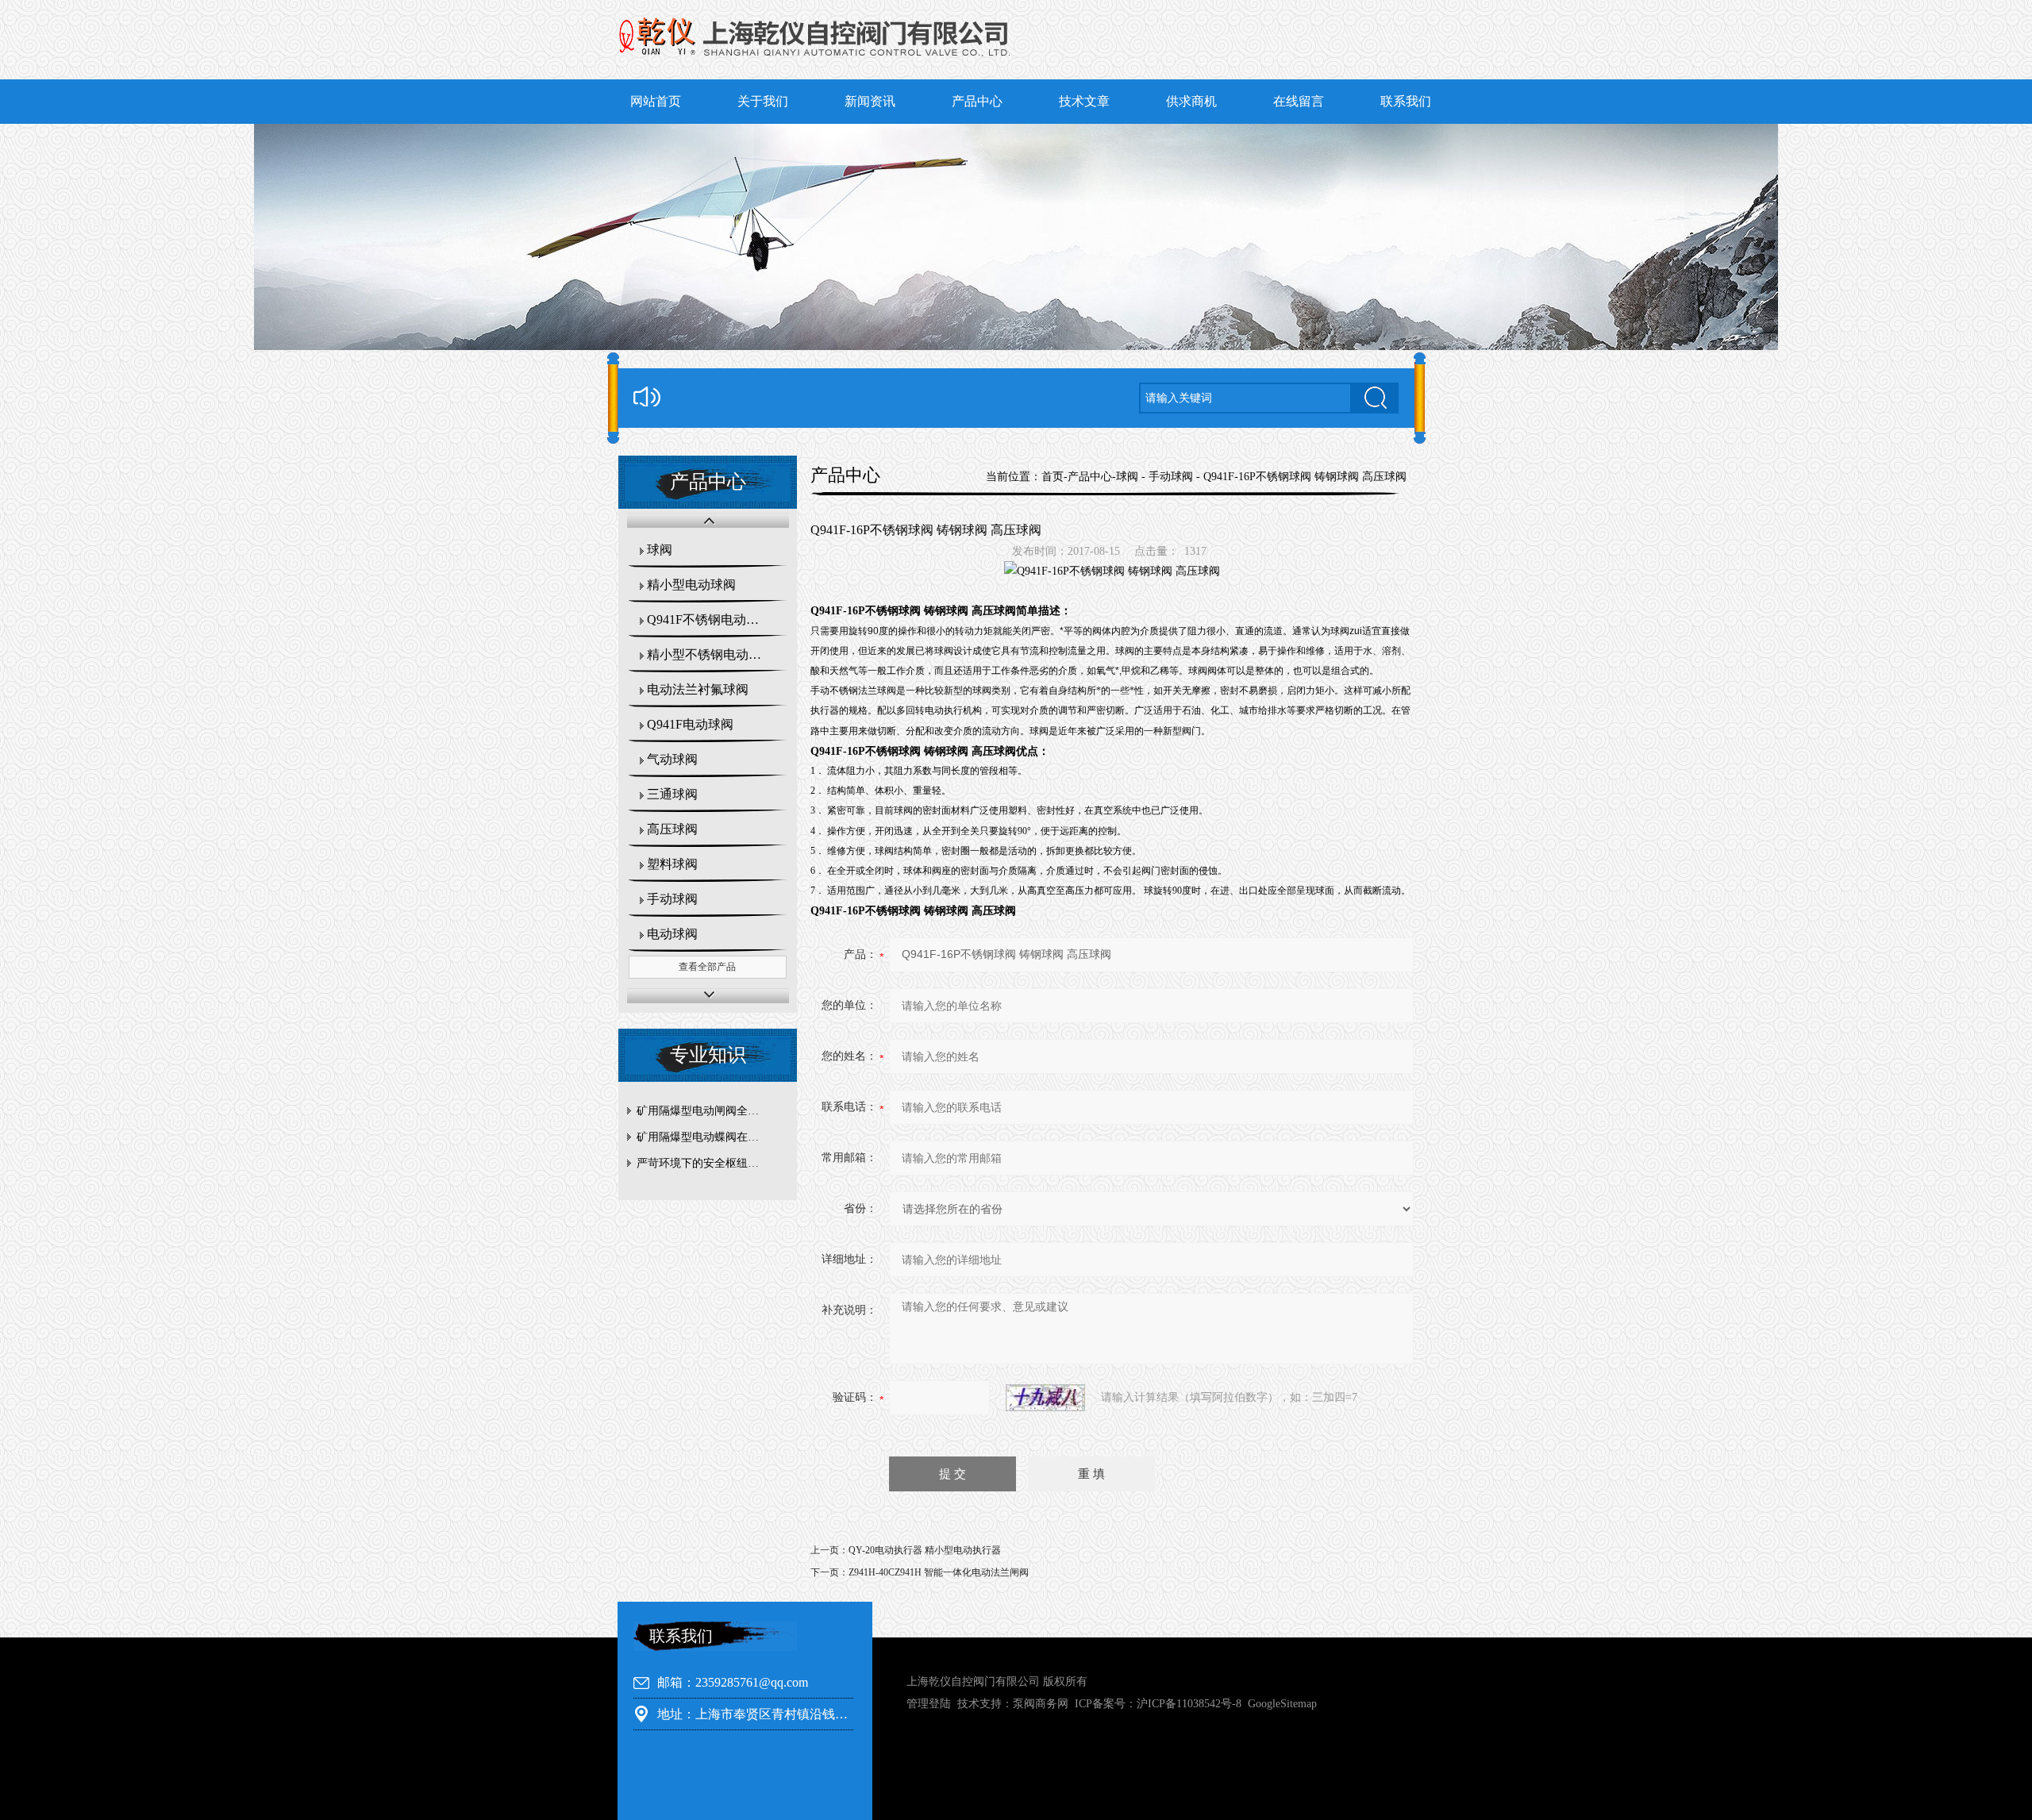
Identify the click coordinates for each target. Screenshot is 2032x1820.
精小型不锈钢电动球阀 (710, 654)
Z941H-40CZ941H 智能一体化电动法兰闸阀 (939, 1572)
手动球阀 (672, 899)
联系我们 (1406, 101)
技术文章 (1084, 101)
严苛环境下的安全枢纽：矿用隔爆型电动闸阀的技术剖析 (712, 1163)
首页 (1053, 477)
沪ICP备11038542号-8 (1189, 1704)
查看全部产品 (707, 967)
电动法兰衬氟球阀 (698, 689)
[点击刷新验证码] (1045, 1398)
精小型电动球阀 (691, 585)
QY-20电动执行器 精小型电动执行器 (925, 1550)
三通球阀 (672, 794)
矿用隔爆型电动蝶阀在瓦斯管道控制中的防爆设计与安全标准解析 (712, 1137)
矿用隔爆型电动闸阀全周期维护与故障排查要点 (712, 1111)
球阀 (660, 550)
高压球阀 (672, 829)
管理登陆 (929, 1704)
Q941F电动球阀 (690, 724)
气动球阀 (672, 759)
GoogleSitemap (1282, 1704)
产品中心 (977, 101)
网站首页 (656, 101)
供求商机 (1191, 101)
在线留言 (1299, 101)
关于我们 (763, 101)
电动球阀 (672, 934)
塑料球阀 (672, 864)
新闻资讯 (870, 101)
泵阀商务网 (1041, 1704)
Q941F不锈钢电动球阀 (709, 619)
